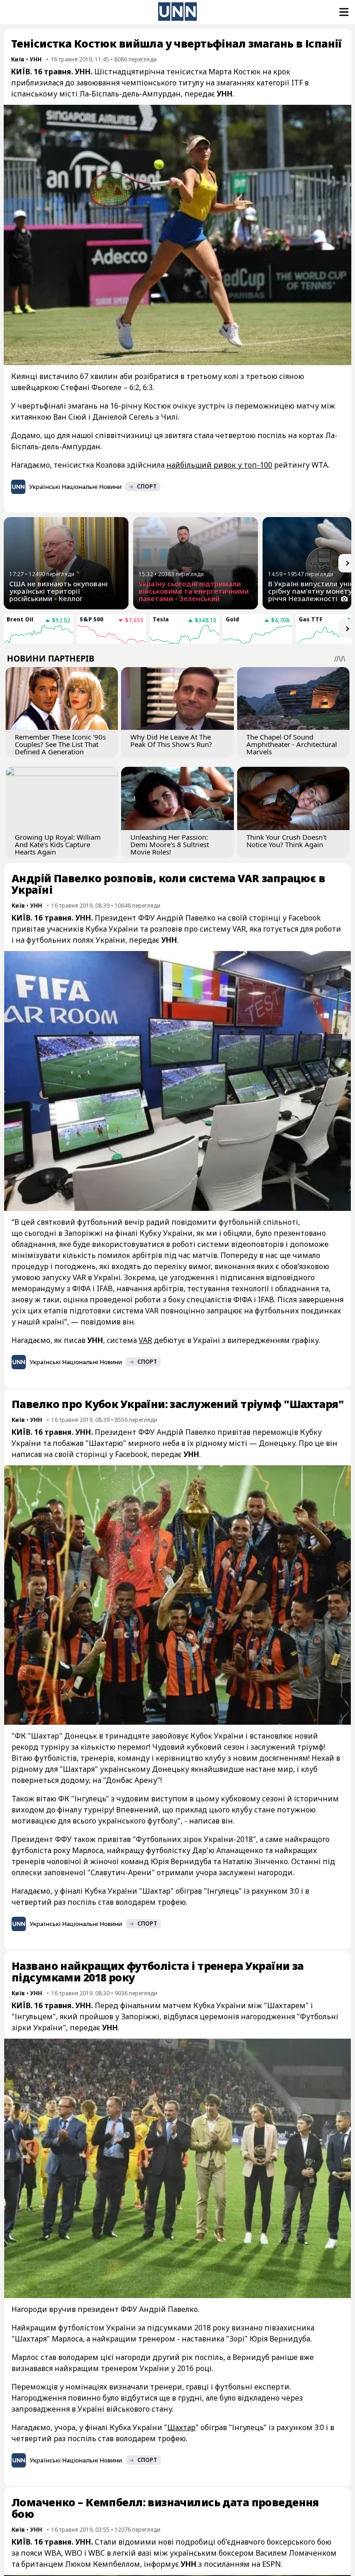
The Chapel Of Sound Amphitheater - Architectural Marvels (292, 744)
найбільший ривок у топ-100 (219, 465)
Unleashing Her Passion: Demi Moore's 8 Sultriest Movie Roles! (170, 844)
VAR (145, 1340)
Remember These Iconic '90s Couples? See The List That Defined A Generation (60, 744)
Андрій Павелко (185, 918)
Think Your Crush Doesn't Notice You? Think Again (286, 841)
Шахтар (181, 2427)
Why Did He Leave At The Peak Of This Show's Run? (171, 740)
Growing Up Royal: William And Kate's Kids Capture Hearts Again (58, 844)
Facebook (131, 1454)
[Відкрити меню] (343, 12)
